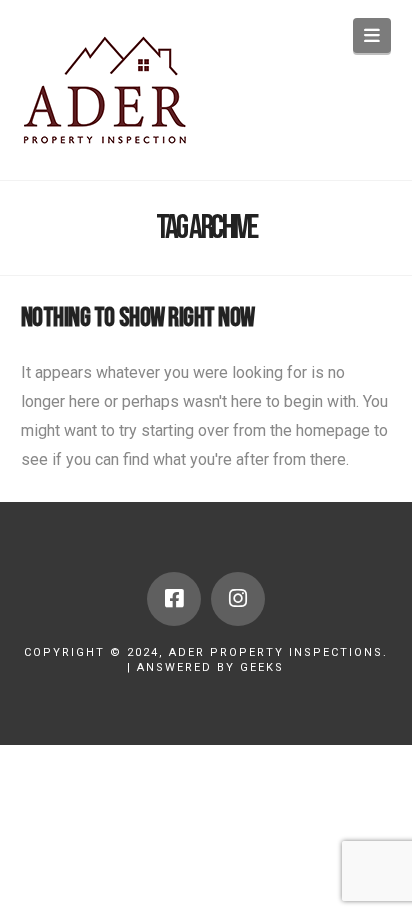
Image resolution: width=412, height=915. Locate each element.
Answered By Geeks (210, 667)
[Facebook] (174, 599)
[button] (372, 35)
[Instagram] (238, 599)
